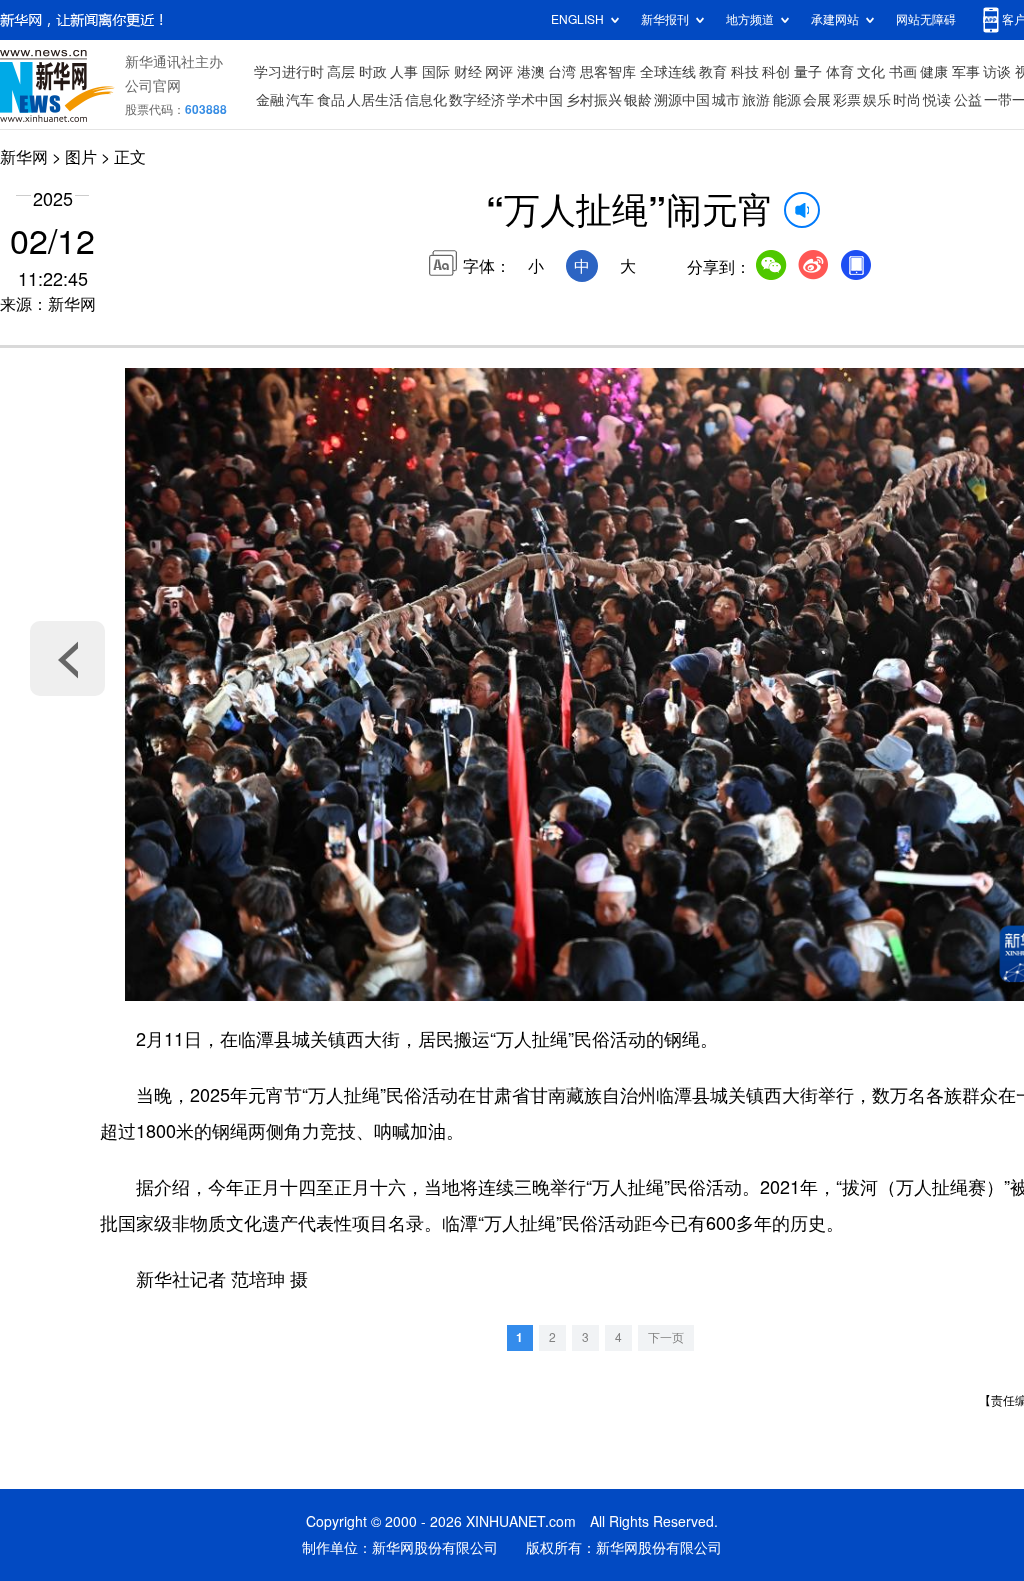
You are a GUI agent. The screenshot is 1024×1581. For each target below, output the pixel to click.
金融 (270, 100)
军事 (966, 72)
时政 (373, 72)
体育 (840, 72)
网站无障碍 (926, 19)
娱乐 (877, 100)
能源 (787, 100)
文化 (871, 72)
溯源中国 (682, 100)
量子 (808, 72)
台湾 (562, 72)
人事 (404, 72)
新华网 (24, 157)
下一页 (666, 1337)
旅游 (756, 100)
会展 (817, 100)
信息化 (426, 100)
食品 (331, 100)
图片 (81, 157)
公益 (968, 100)
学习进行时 (289, 72)
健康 (934, 72)
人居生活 (375, 100)
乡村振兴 (594, 100)
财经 (468, 72)
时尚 (907, 100)
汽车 (300, 100)
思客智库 (608, 72)
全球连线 (668, 72)
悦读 (937, 100)
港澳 (531, 72)
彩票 (847, 100)
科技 (745, 72)
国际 (436, 72)
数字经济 (477, 100)
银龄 (638, 100)
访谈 (997, 72)
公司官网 (153, 86)
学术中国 (535, 100)
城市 (726, 100)
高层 (341, 72)
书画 (903, 72)
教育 (713, 72)
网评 (499, 72)
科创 (776, 72)
